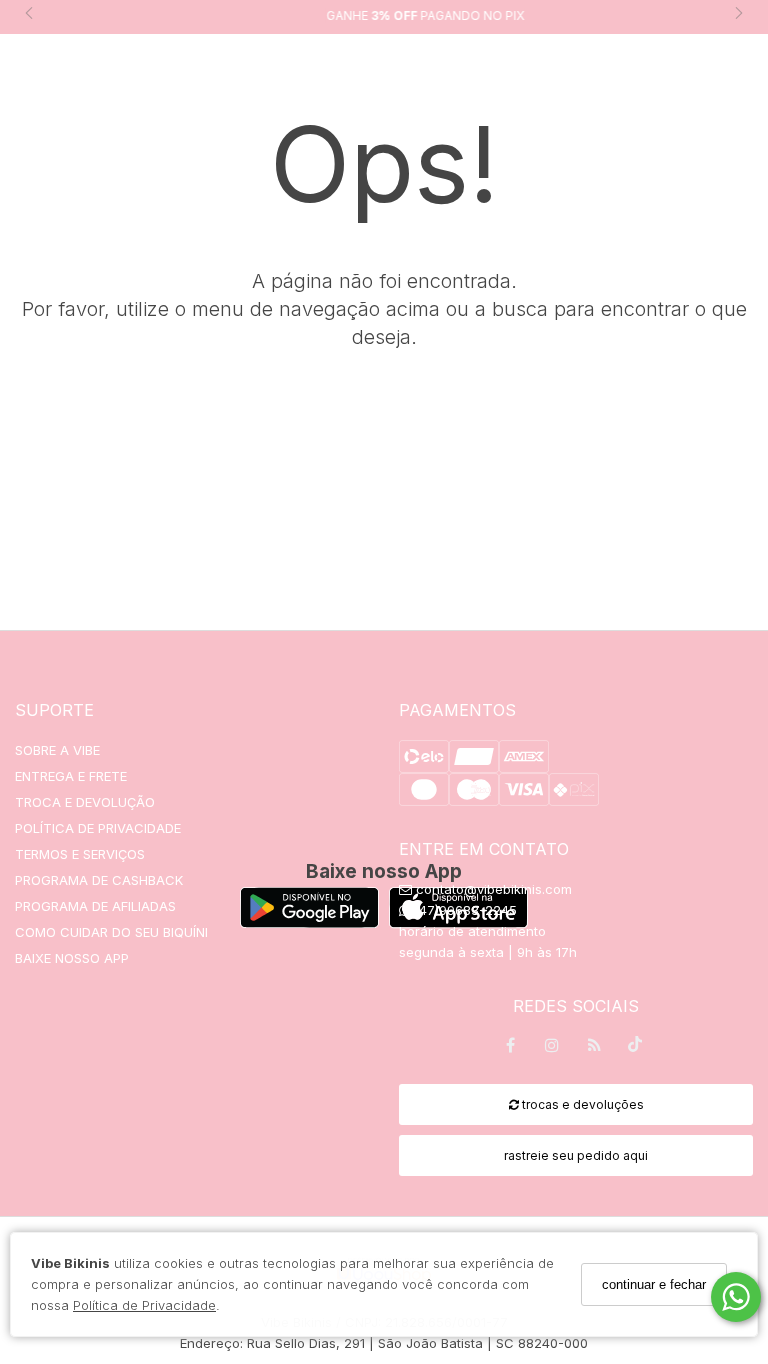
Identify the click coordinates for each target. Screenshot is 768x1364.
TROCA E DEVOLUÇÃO (85, 802)
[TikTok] (636, 1049)
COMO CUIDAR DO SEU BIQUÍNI (111, 932)
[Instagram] (552, 1048)
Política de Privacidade (144, 1305)
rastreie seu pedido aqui (576, 1155)
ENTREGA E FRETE (71, 776)
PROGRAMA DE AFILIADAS (95, 906)
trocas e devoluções (581, 1104)
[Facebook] (510, 1048)
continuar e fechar (654, 1284)
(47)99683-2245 (463, 910)
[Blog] (594, 1048)
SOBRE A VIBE (57, 750)
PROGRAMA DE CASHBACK (99, 880)
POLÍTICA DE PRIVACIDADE (98, 828)
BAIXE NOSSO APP (72, 958)
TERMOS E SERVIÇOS (80, 854)
